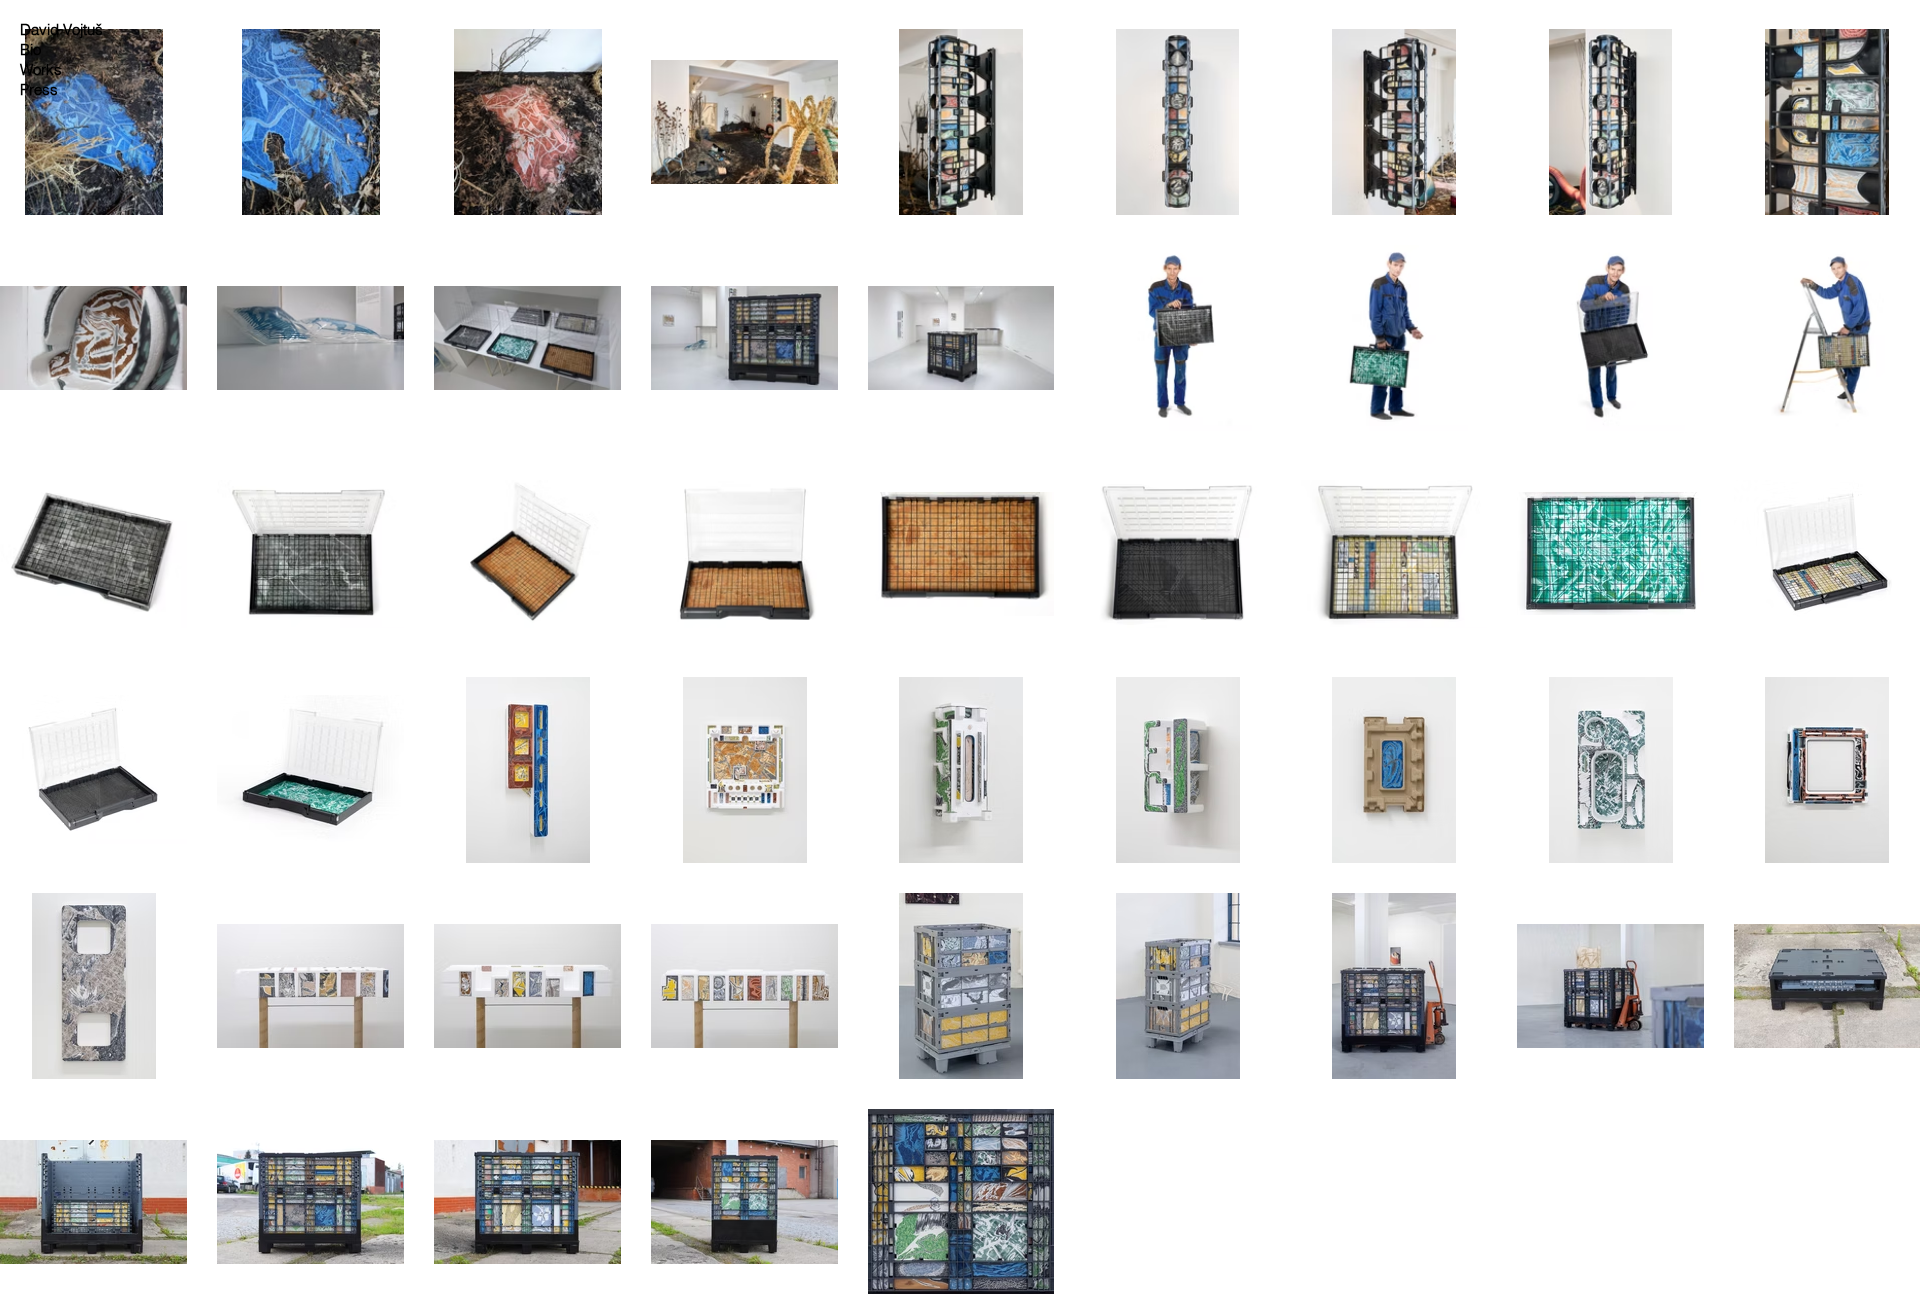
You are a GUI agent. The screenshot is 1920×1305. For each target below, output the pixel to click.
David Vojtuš (61, 29)
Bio (30, 49)
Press (39, 89)
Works (41, 69)
